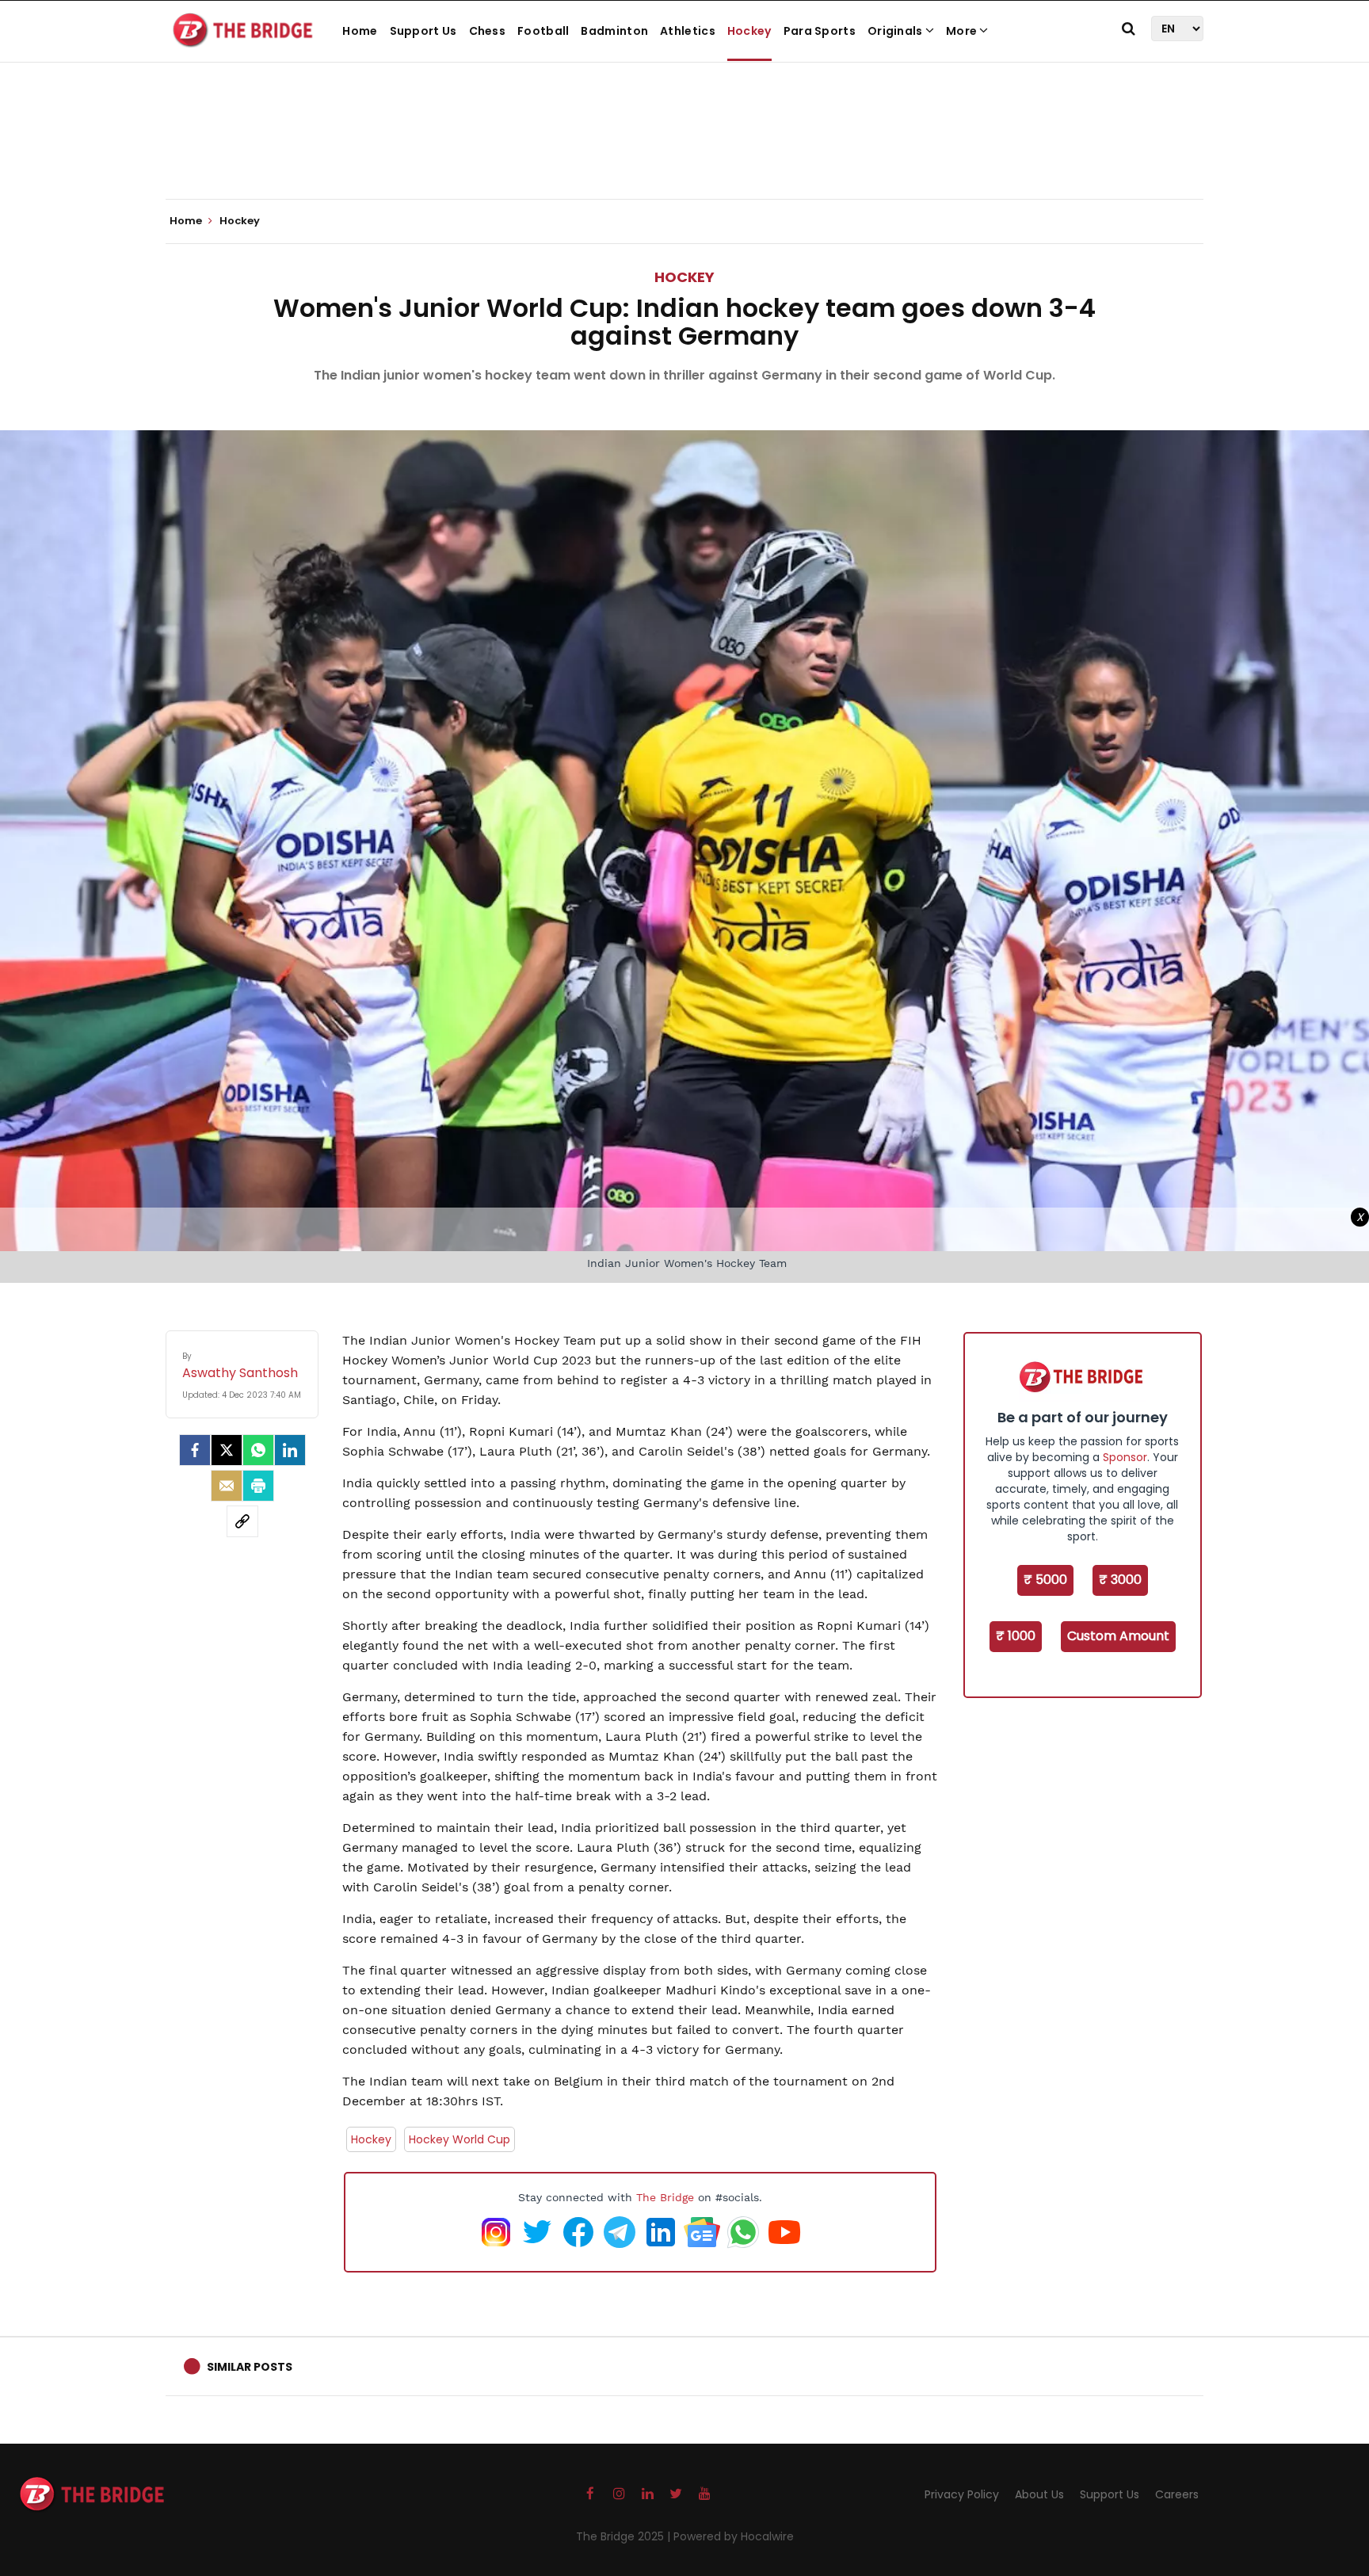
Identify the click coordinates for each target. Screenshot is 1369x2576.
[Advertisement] (684, 151)
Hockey (749, 31)
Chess (488, 31)
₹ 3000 (1120, 1580)
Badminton (614, 31)
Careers (1177, 2494)
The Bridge (665, 2197)
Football (543, 31)
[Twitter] (227, 1450)
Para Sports (820, 31)
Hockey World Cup (460, 2139)
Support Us (423, 31)
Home (360, 31)
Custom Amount (1118, 1636)
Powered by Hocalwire (734, 2536)
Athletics (688, 31)
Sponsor (1125, 1457)
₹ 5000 (1045, 1580)
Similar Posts (250, 2367)
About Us (1039, 2494)
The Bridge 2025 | (625, 2536)
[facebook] (195, 1450)
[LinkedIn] (290, 1450)
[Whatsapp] (258, 1450)
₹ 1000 (1016, 1636)
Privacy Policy (962, 2494)
